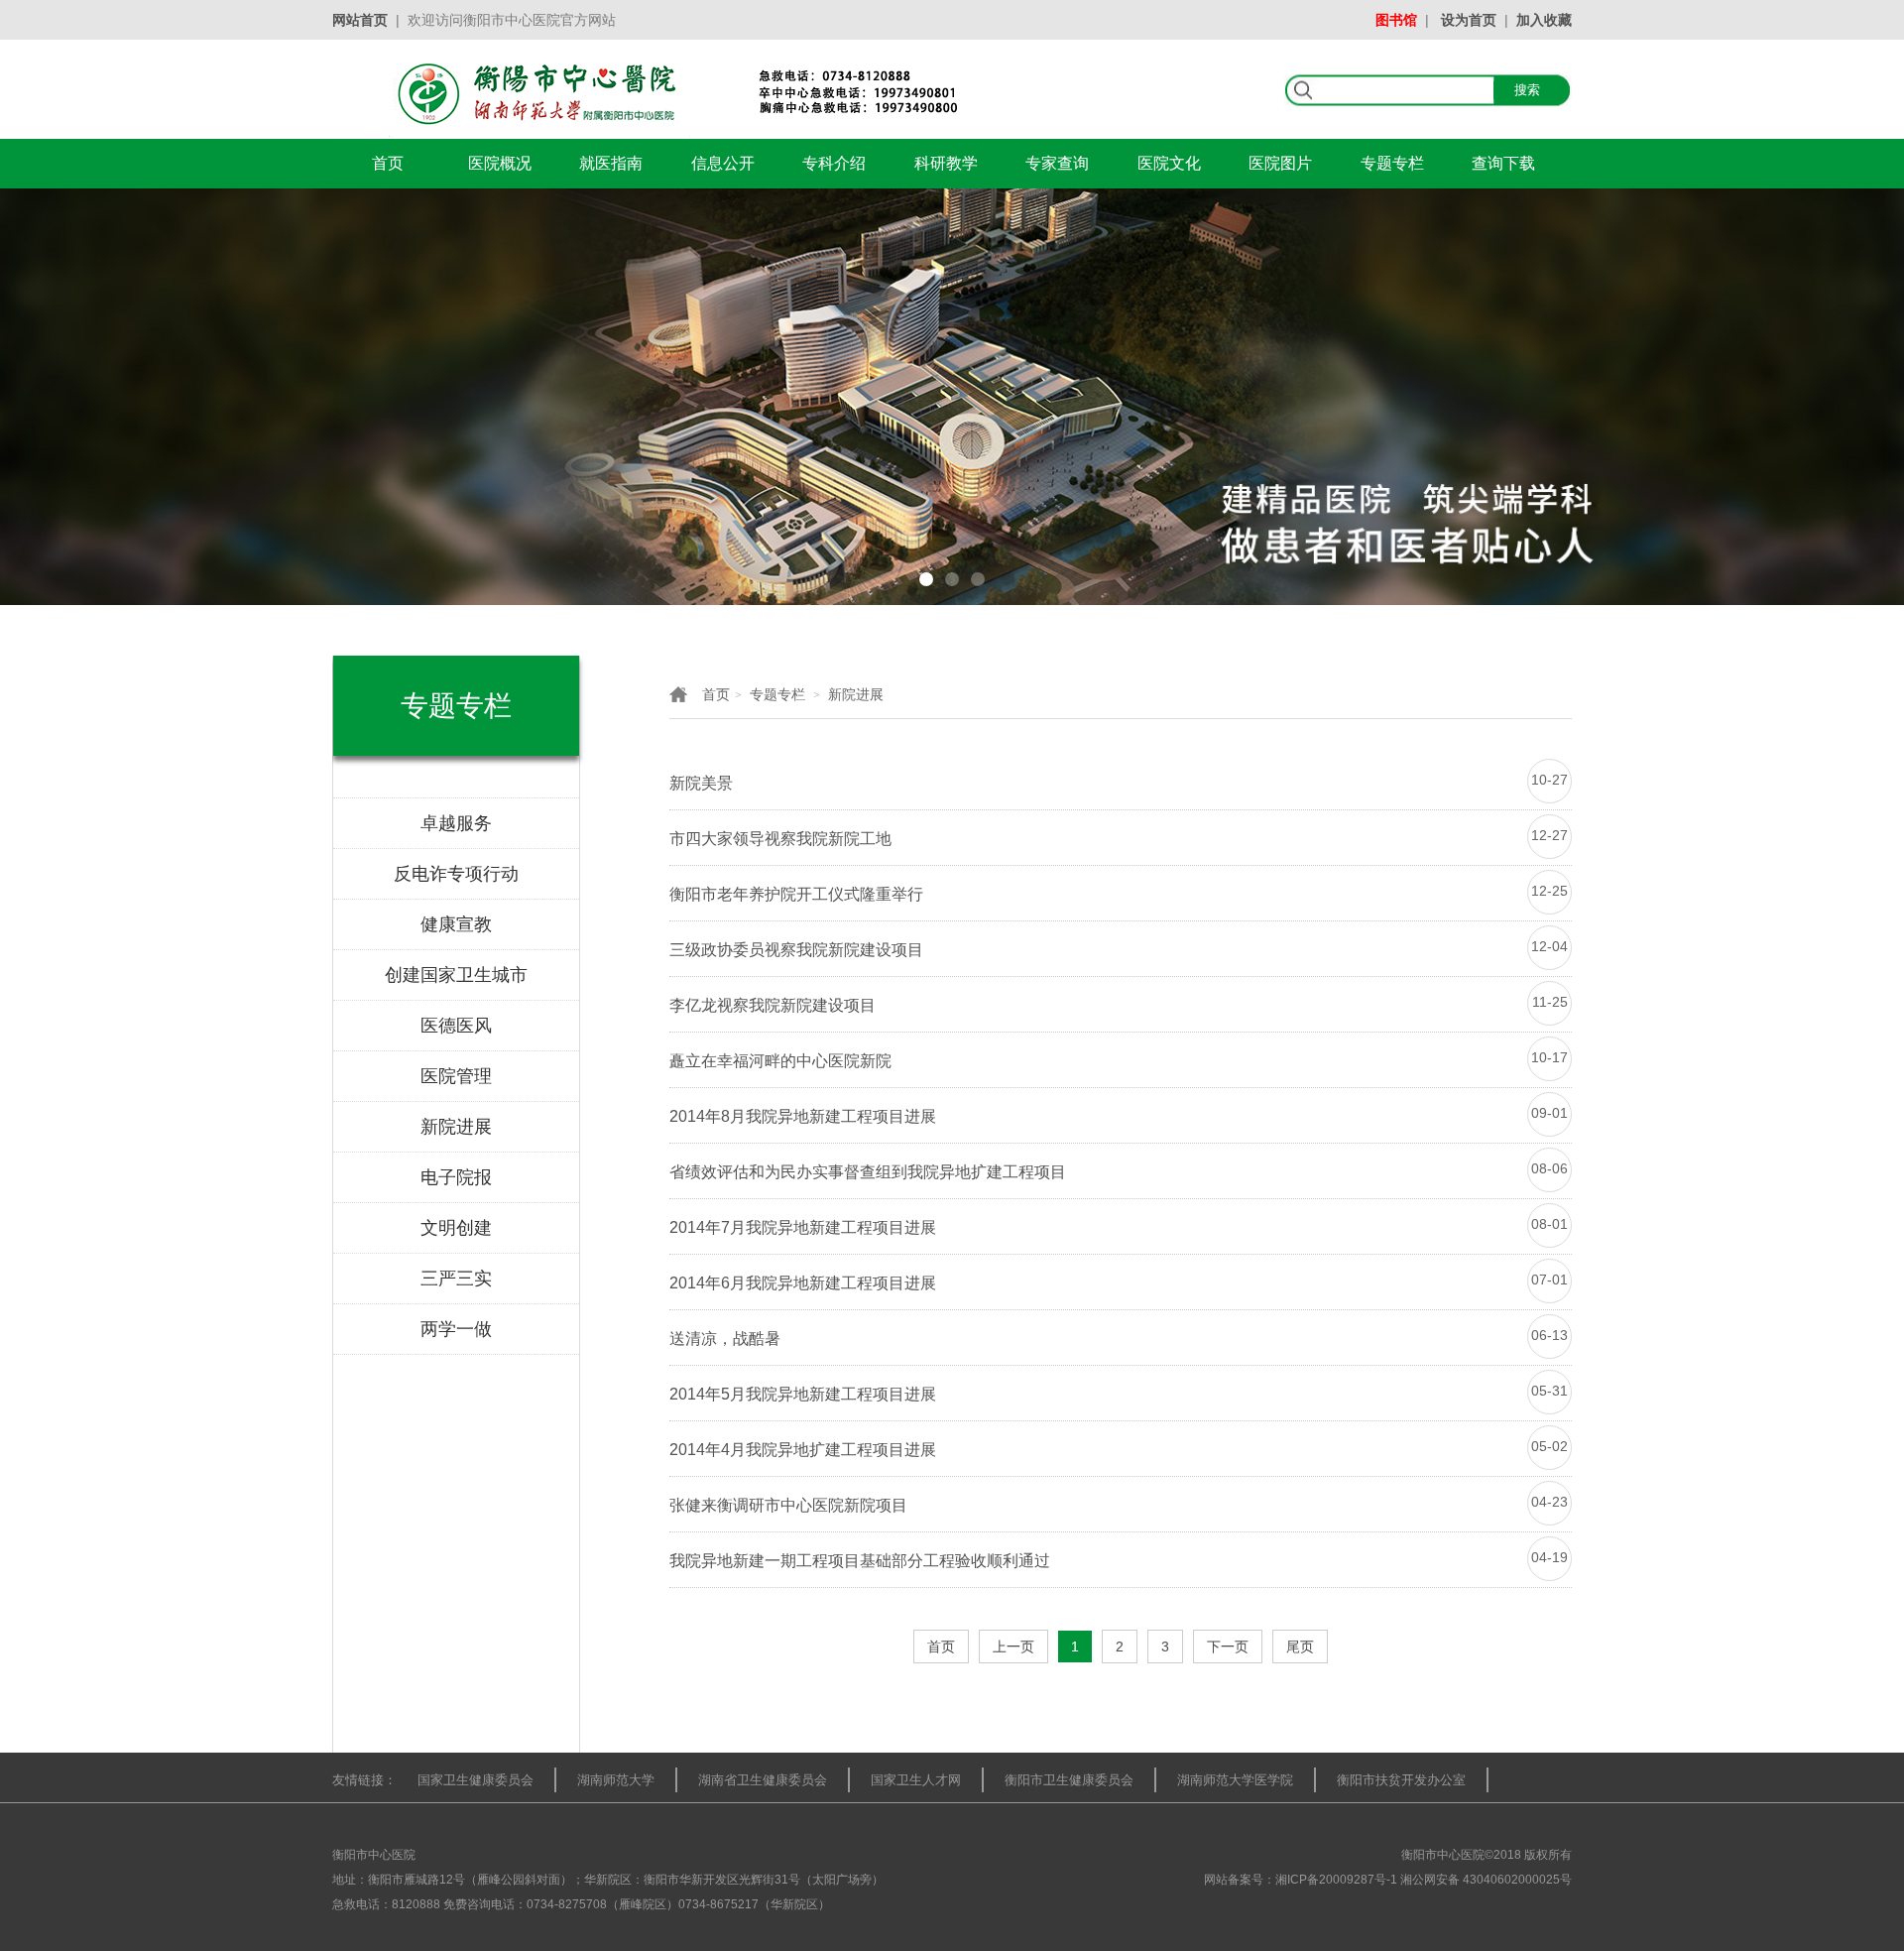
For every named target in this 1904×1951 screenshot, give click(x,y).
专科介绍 (834, 163)
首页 (388, 163)
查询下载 (1503, 163)
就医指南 (611, 163)
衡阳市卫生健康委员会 (1069, 1780)
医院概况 (500, 163)
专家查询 (1057, 163)
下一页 (1228, 1646)
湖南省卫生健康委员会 (763, 1780)
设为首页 (1469, 20)
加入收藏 (1544, 20)
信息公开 (723, 163)
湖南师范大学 (616, 1780)
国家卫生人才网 (916, 1780)
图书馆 (1396, 20)
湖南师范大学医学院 (1235, 1780)
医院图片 (1280, 163)
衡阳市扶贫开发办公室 (1401, 1780)
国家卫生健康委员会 (476, 1780)
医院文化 (1169, 163)
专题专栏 (1392, 163)
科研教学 (946, 163)
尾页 (1300, 1646)
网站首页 (360, 20)
